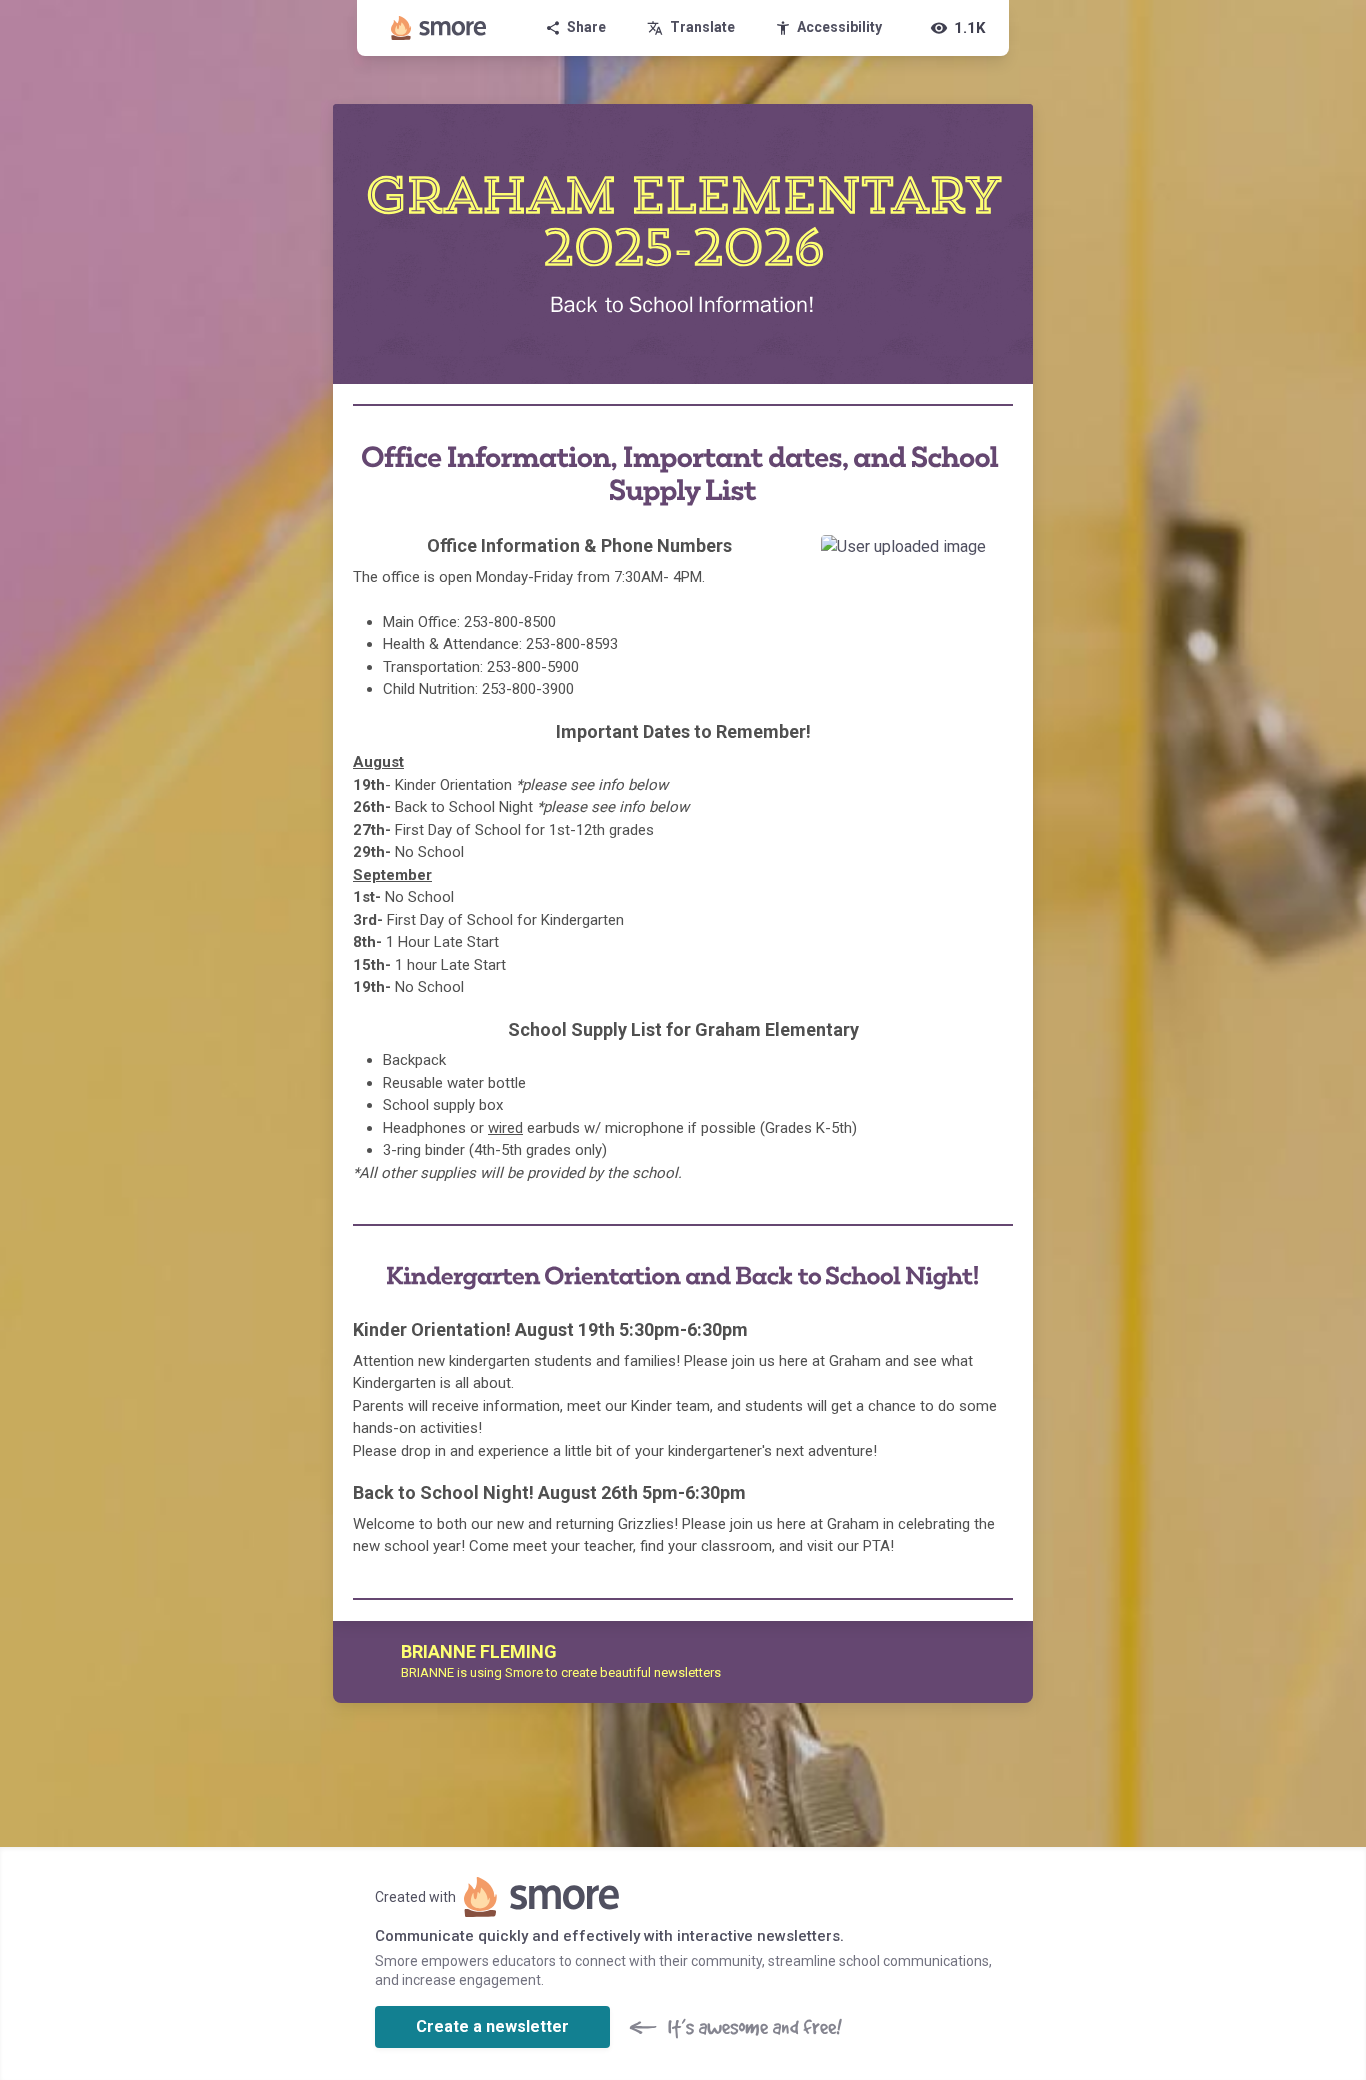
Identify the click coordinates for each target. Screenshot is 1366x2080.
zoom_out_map (991, 556)
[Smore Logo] (439, 28)
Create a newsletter (492, 2026)
